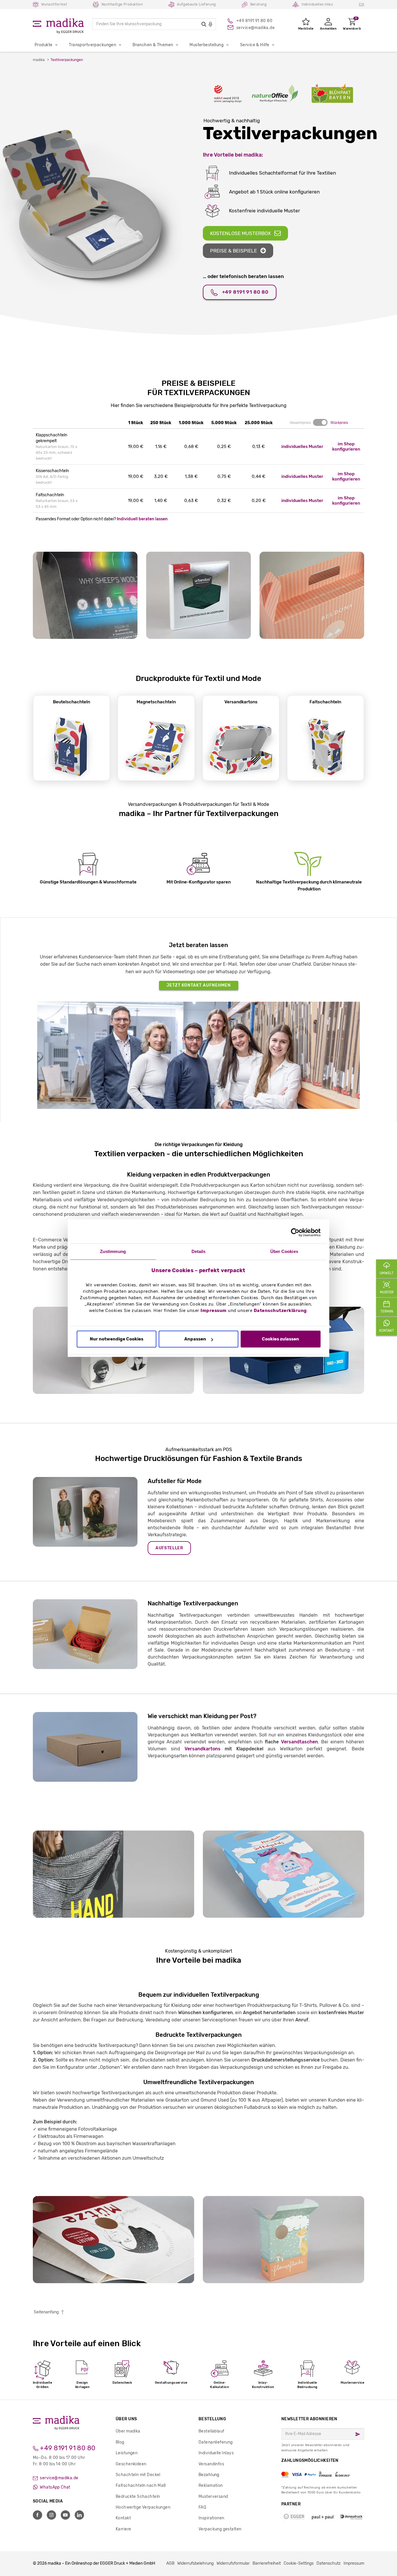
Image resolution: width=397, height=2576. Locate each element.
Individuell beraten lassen (142, 519)
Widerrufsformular (233, 2563)
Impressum (214, 1311)
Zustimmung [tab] (113, 1251)
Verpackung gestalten (220, 2529)
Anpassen (195, 1339)
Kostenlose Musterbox (240, 233)
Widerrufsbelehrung (195, 2563)
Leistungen (127, 2453)
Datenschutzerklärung (280, 1311)
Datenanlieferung (216, 2442)
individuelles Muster (302, 447)
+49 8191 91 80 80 (245, 292)
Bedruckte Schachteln (138, 2497)
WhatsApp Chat (55, 2487)
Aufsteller (169, 1548)
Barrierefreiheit (267, 2563)
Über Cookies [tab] (284, 1251)
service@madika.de (59, 2478)
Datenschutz (329, 2563)
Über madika (128, 2431)
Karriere (123, 2529)
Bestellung (212, 2419)
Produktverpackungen (215, 1185)
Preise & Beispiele (234, 251)
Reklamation (211, 2486)
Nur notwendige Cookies (117, 1339)
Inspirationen (211, 2518)
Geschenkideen (131, 2464)
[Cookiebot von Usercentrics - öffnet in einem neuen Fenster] (295, 1232)
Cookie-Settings (299, 2563)
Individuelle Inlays (216, 2453)
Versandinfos (211, 2464)
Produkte (43, 45)
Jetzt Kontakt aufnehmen (199, 985)
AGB (170, 2563)
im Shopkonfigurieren (346, 447)
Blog (120, 2442)
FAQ (202, 2507)
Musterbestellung (206, 45)
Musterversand (213, 2497)
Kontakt (123, 2518)
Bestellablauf (211, 2431)
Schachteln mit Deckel (138, 2475)
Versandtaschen (299, 1742)
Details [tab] (199, 1251)
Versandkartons (203, 1749)
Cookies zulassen (280, 1339)
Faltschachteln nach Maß (141, 2486)
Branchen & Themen (153, 45)
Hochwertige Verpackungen (143, 2507)
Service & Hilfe (255, 45)
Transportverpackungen (92, 45)
